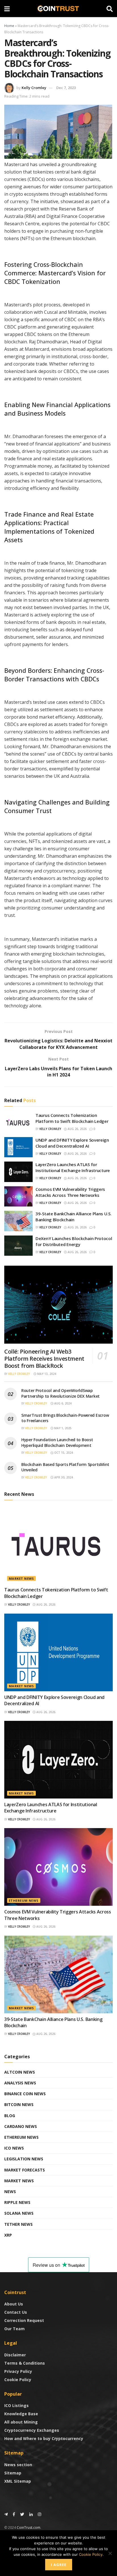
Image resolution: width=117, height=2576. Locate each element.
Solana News (19, 2213)
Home (9, 26)
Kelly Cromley (34, 88)
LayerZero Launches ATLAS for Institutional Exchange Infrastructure (73, 1167)
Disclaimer (15, 2355)
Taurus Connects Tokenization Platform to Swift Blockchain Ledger (72, 1118)
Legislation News (24, 2159)
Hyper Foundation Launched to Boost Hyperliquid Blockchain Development (57, 1442)
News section (18, 2465)
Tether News (18, 2224)
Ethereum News (24, 1900)
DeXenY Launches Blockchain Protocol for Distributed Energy (74, 1241)
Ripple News (17, 2202)
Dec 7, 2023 (66, 88)
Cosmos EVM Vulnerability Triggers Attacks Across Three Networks (70, 1192)
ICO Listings (16, 2405)
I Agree (59, 2565)
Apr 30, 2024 (63, 1477)
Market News (21, 1578)
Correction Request (24, 2320)
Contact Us (16, 2312)
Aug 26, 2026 (77, 1129)
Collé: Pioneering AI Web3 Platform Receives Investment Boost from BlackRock (44, 1359)
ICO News (14, 2148)
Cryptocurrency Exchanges (32, 2430)
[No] (110, 2553)
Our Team (14, 2329)
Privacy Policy (18, 2371)
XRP (8, 2235)
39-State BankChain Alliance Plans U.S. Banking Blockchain (74, 1217)
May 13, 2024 (46, 1374)
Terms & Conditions (25, 2363)
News (10, 2192)
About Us (14, 2304)
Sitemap (13, 2473)
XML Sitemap (18, 2481)
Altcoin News (20, 2072)
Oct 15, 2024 (63, 1453)
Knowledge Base (21, 2414)
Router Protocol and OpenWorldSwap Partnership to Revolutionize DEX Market (60, 1393)
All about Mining (21, 2422)
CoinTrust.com (29, 2527)
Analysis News (20, 2083)
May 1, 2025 (62, 1428)
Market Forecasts (25, 2170)
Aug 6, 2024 (62, 1403)
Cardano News (21, 2126)
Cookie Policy (18, 2380)
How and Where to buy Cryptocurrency (44, 2438)
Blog (10, 2116)
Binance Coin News (25, 2094)
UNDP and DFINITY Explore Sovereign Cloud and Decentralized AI (72, 1143)
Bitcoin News (19, 2104)
